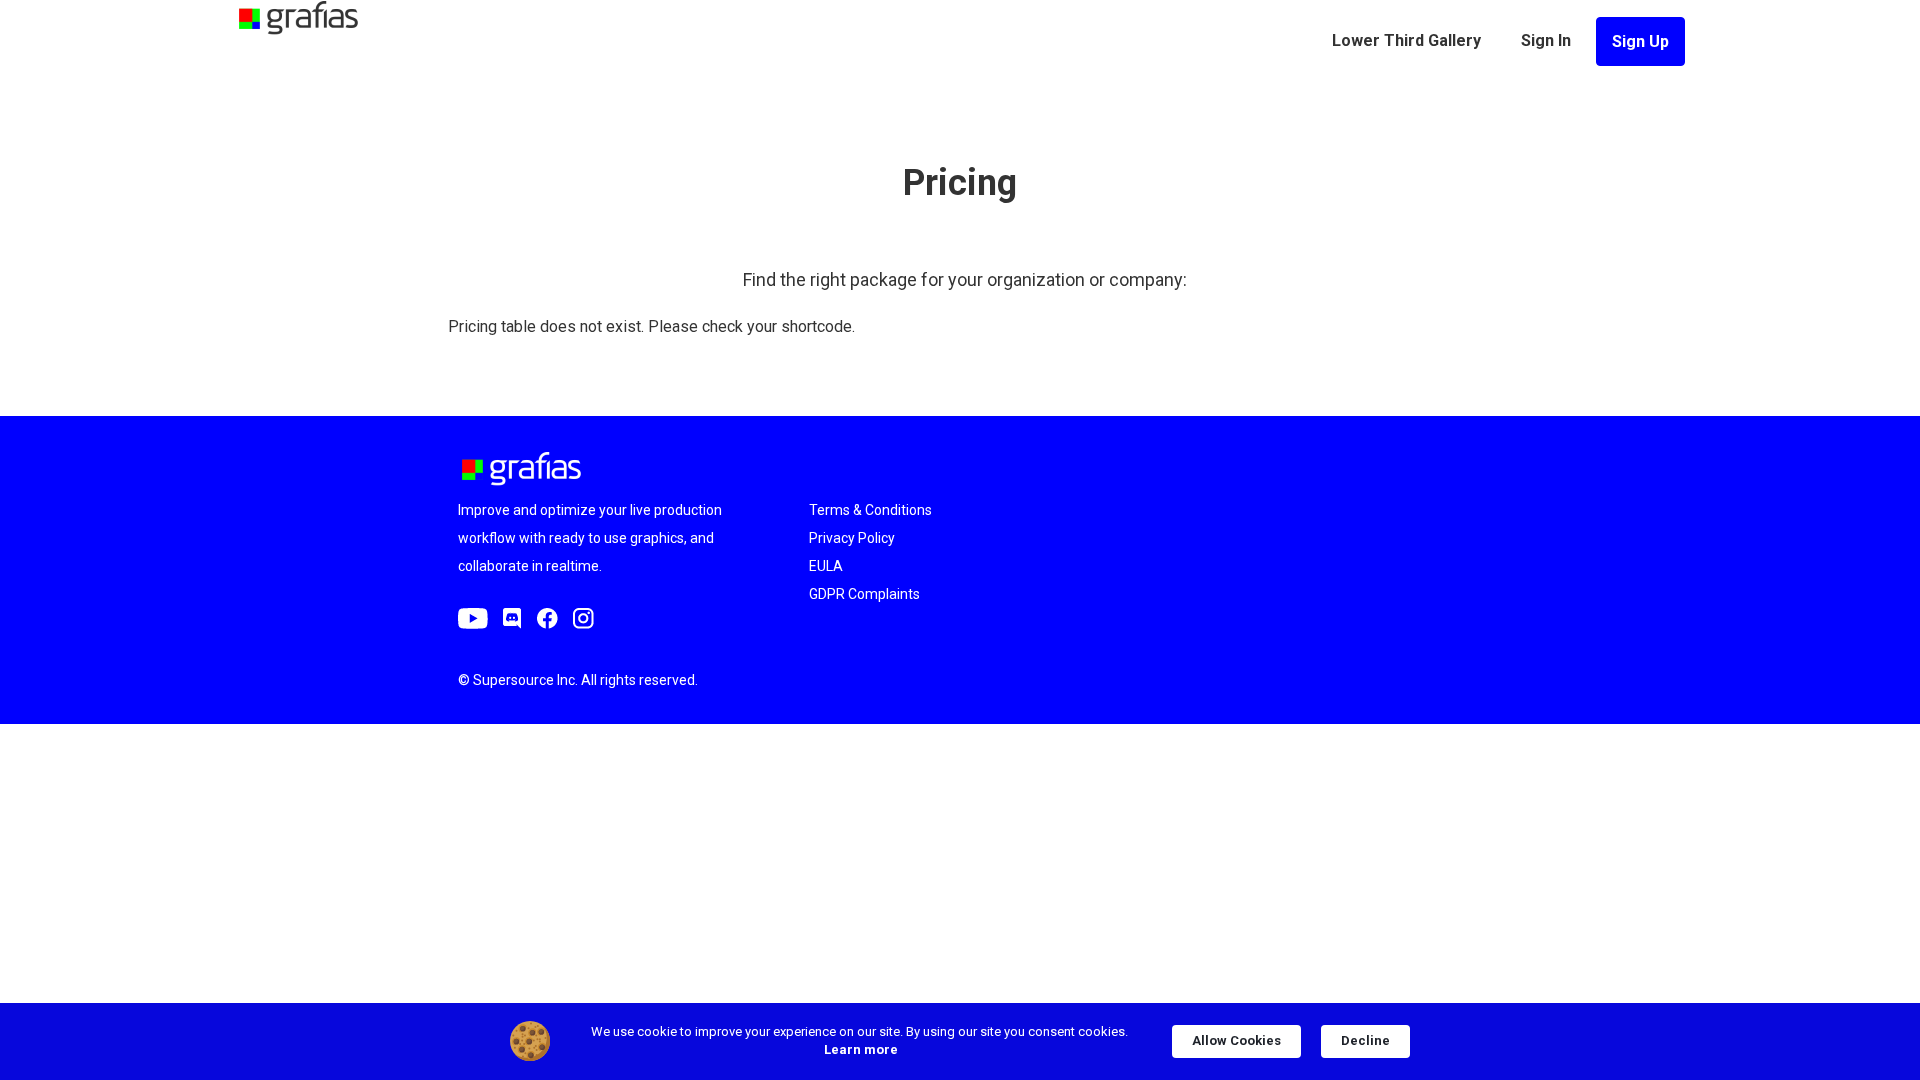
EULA (826, 566)
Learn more (861, 1049)
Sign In (1546, 40)
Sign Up (1640, 41)
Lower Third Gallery (1406, 40)
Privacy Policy (852, 538)
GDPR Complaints (864, 594)
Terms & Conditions (870, 510)
